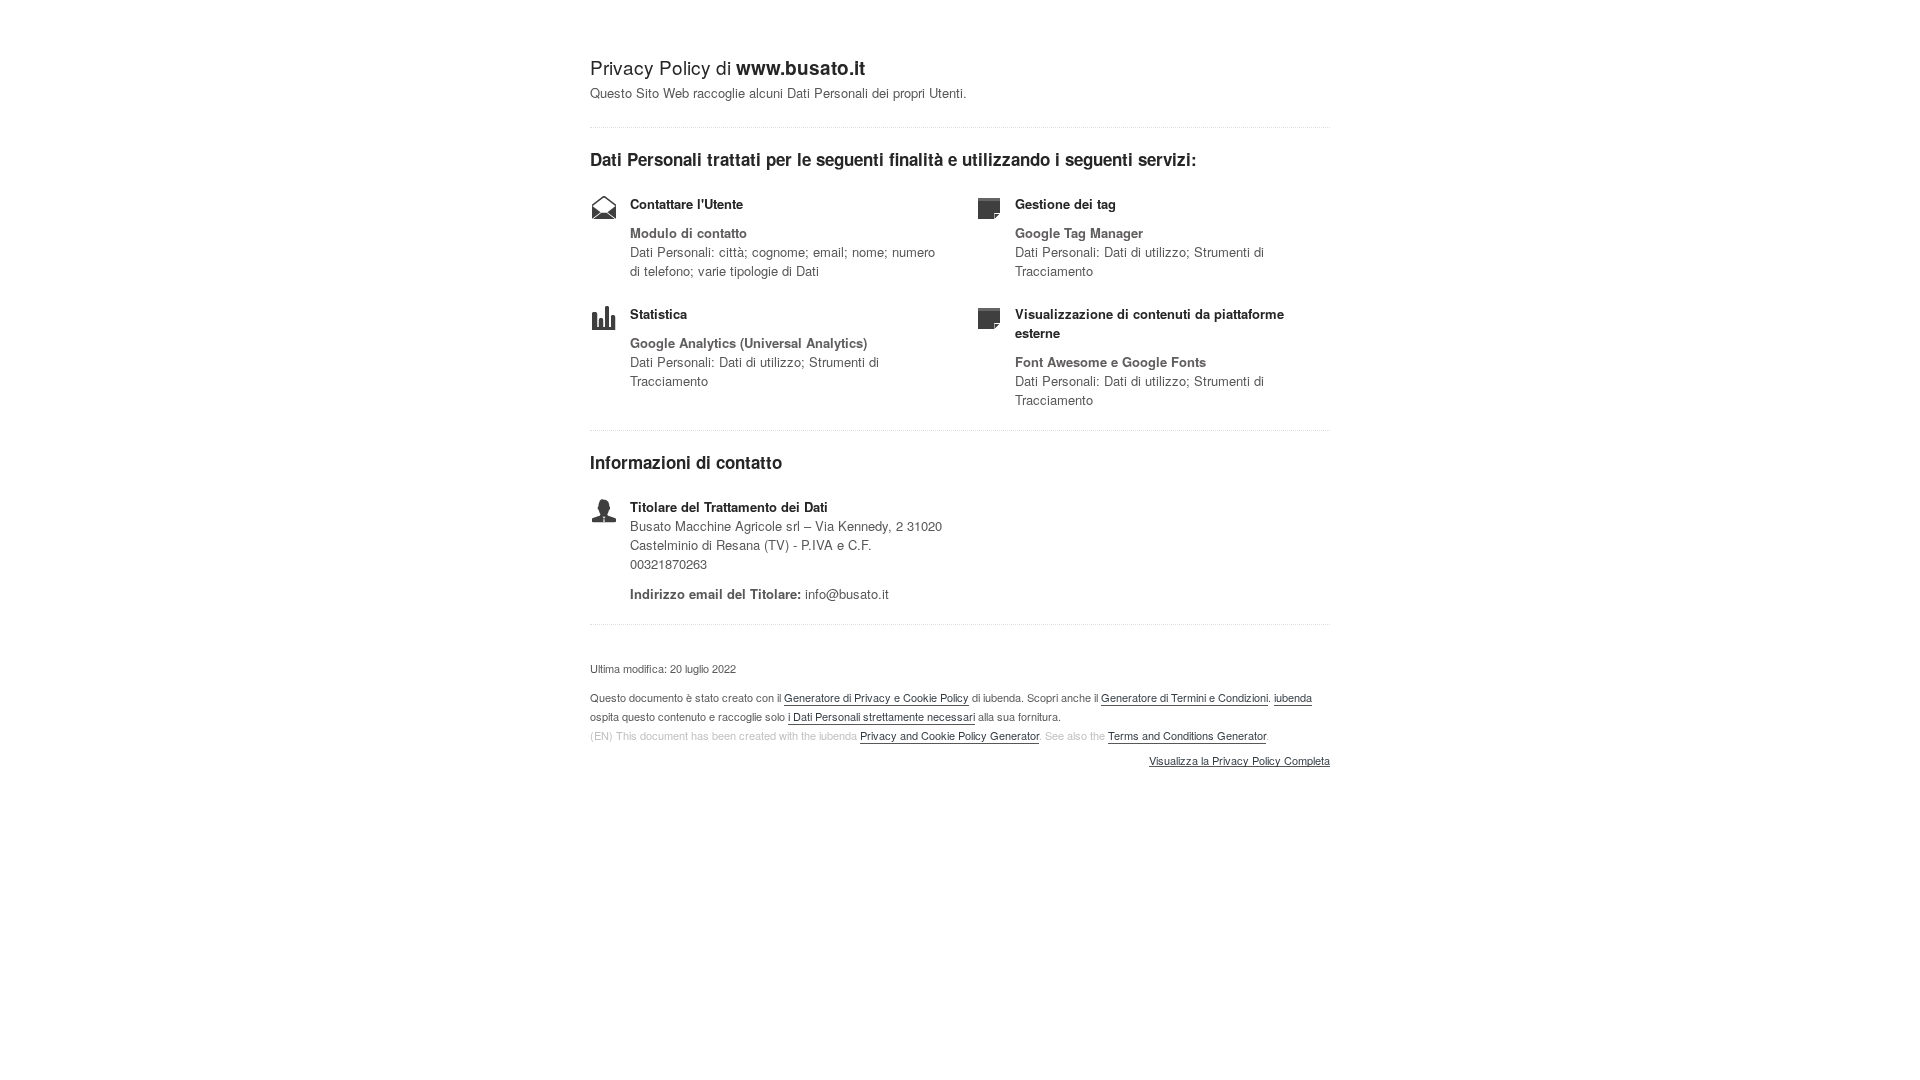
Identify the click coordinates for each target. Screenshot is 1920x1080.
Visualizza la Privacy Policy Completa (1239, 761)
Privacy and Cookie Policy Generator (949, 735)
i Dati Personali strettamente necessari (881, 716)
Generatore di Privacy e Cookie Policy (876, 697)
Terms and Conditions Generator (1187, 735)
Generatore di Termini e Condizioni (1184, 697)
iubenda (1293, 697)
